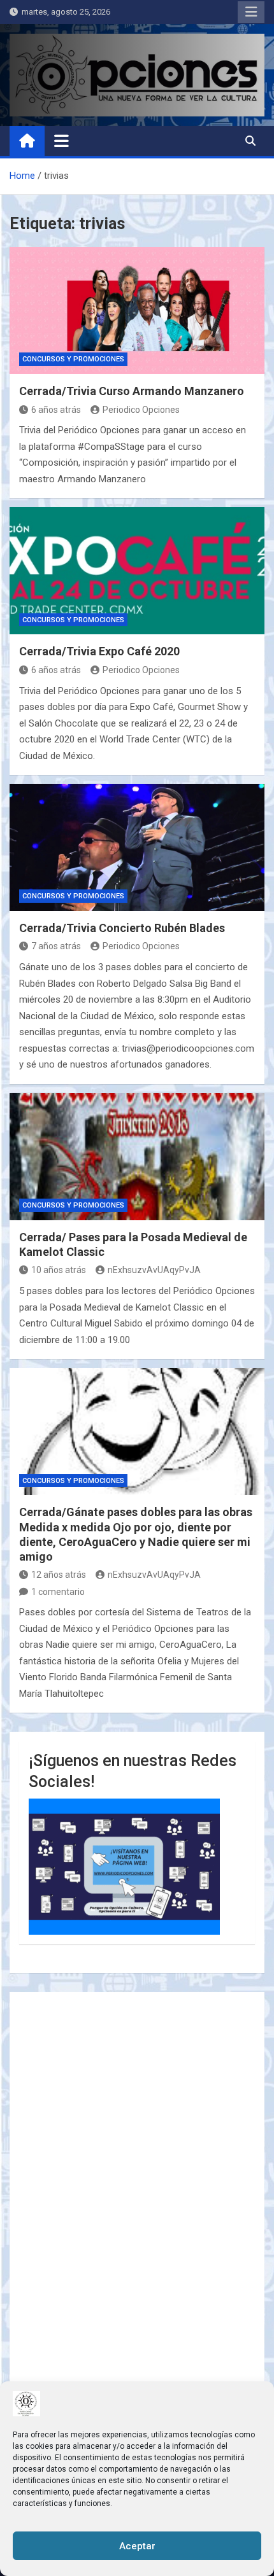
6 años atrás (56, 410)
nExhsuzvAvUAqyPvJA (154, 1270)
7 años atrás (56, 946)
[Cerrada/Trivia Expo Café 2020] (137, 571)
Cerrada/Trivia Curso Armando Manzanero (132, 391)
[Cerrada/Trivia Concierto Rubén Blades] (137, 847)
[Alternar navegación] (61, 141)
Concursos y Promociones (73, 359)
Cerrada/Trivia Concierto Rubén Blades (122, 928)
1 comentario (58, 1592)
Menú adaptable (251, 12)
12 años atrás (59, 1575)
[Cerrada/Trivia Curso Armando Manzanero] (137, 310)
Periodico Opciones (141, 410)
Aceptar (137, 2546)
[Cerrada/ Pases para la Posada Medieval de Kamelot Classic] (137, 1157)
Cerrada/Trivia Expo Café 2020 (99, 651)
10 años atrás (59, 1270)
